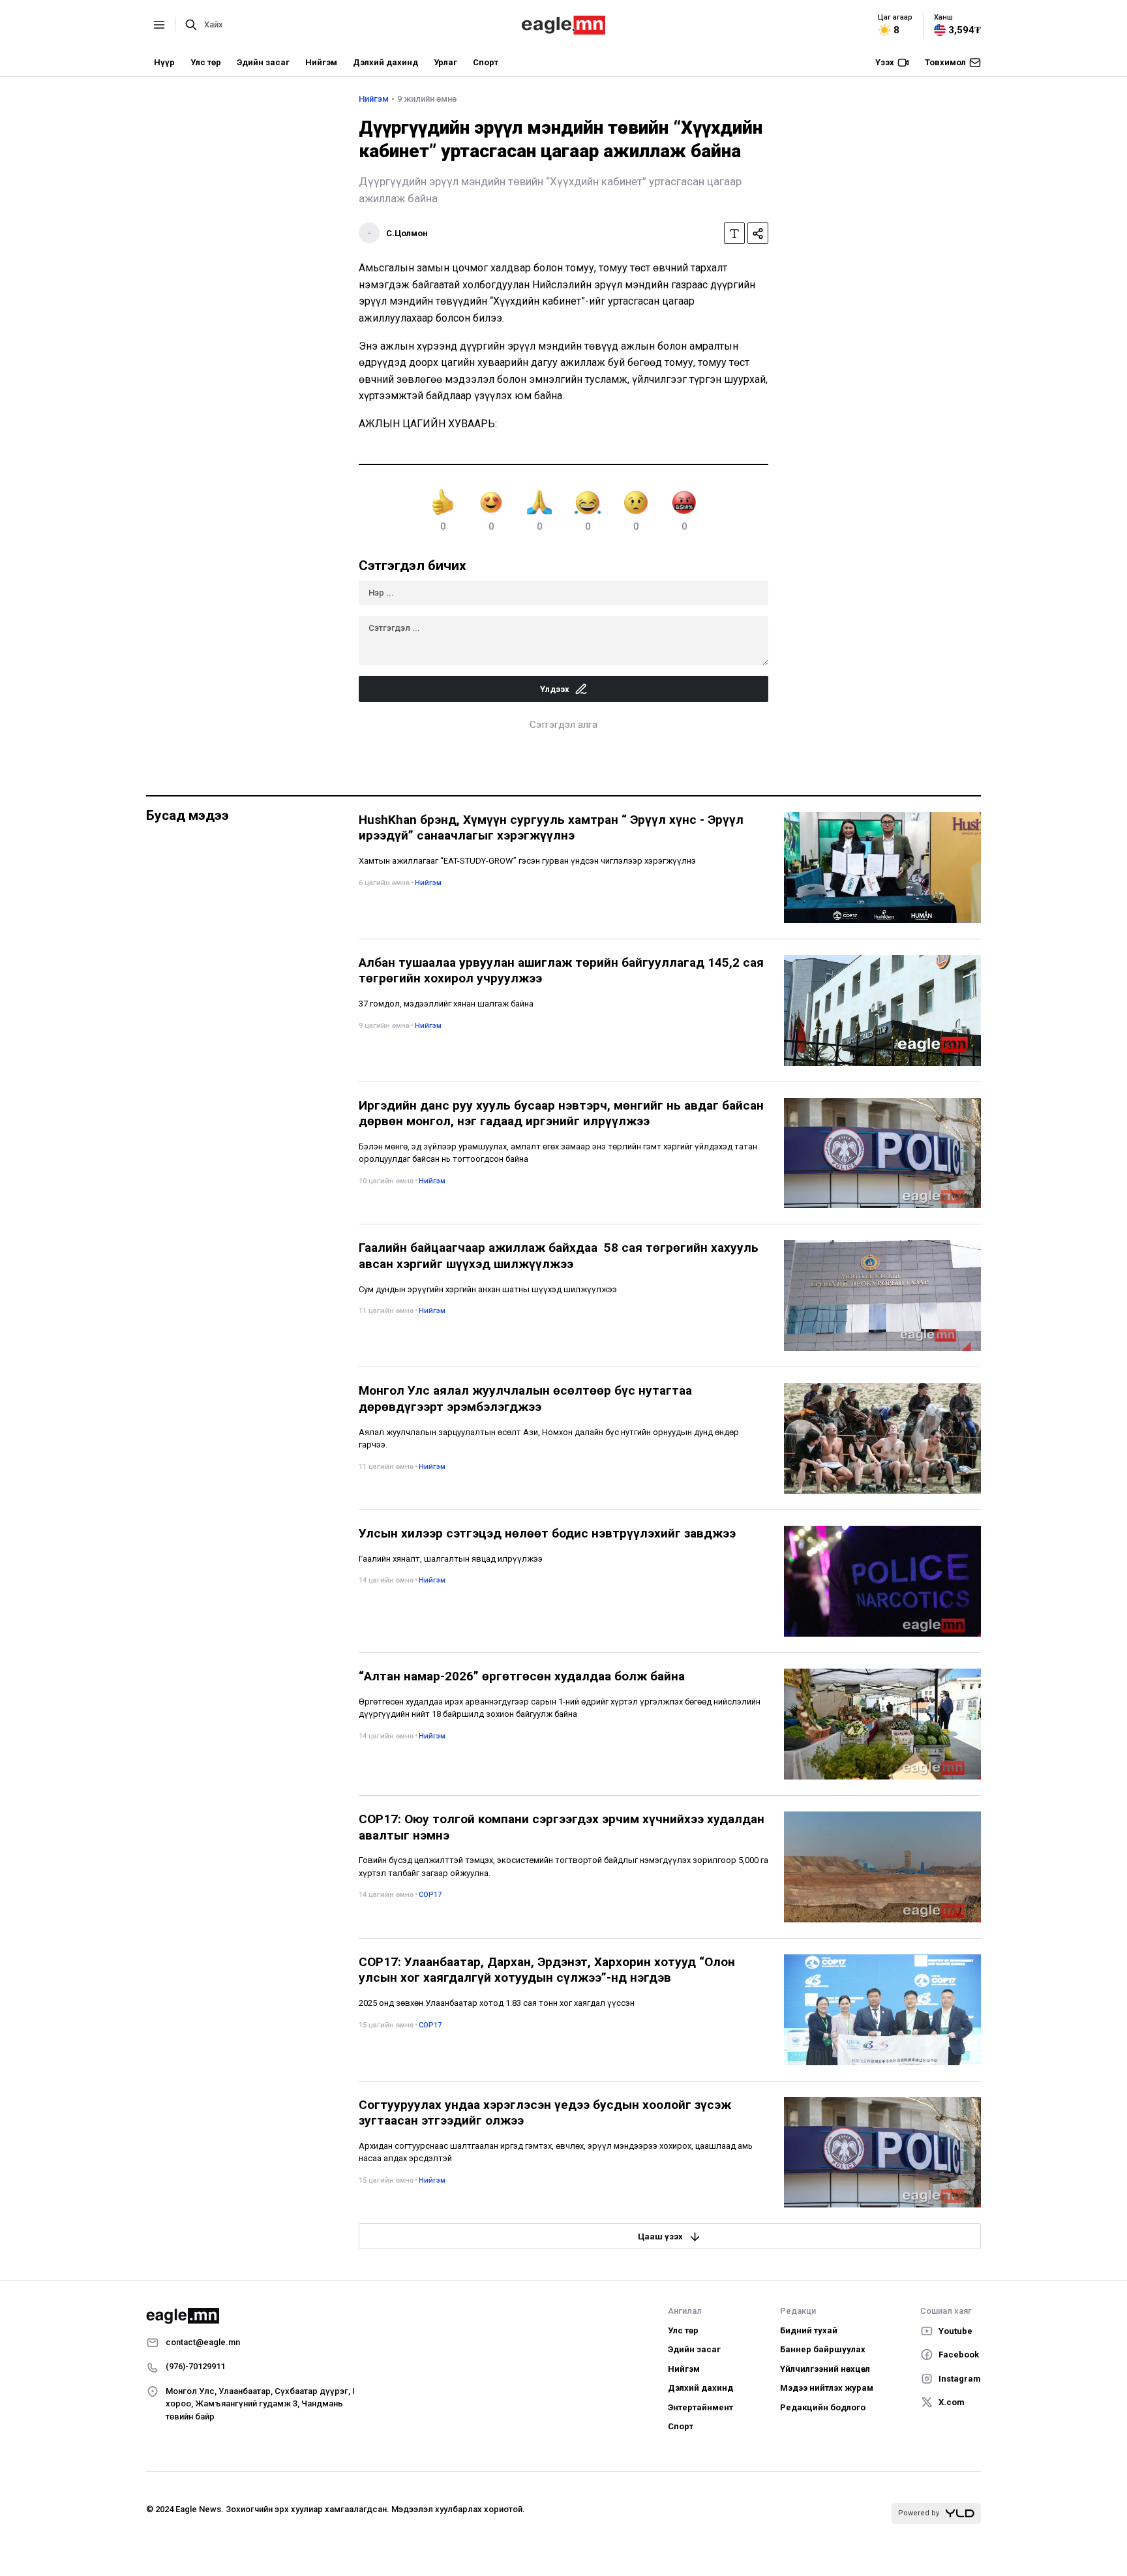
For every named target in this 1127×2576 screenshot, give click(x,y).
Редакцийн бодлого (823, 2407)
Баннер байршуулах (823, 2349)
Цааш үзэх (660, 2236)
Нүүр (164, 62)
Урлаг (445, 62)
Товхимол (945, 62)
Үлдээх (555, 689)
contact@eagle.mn (203, 2342)
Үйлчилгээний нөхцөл (825, 2369)
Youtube (955, 2331)
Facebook (959, 2355)
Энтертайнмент (700, 2407)
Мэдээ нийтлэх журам (827, 2388)
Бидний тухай (809, 2330)
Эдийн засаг (263, 62)
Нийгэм (321, 62)
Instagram (960, 2379)
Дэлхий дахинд (385, 62)
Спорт (486, 62)
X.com (952, 2402)
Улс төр (206, 62)
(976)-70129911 (195, 2366)
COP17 (430, 1895)
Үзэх (885, 62)
